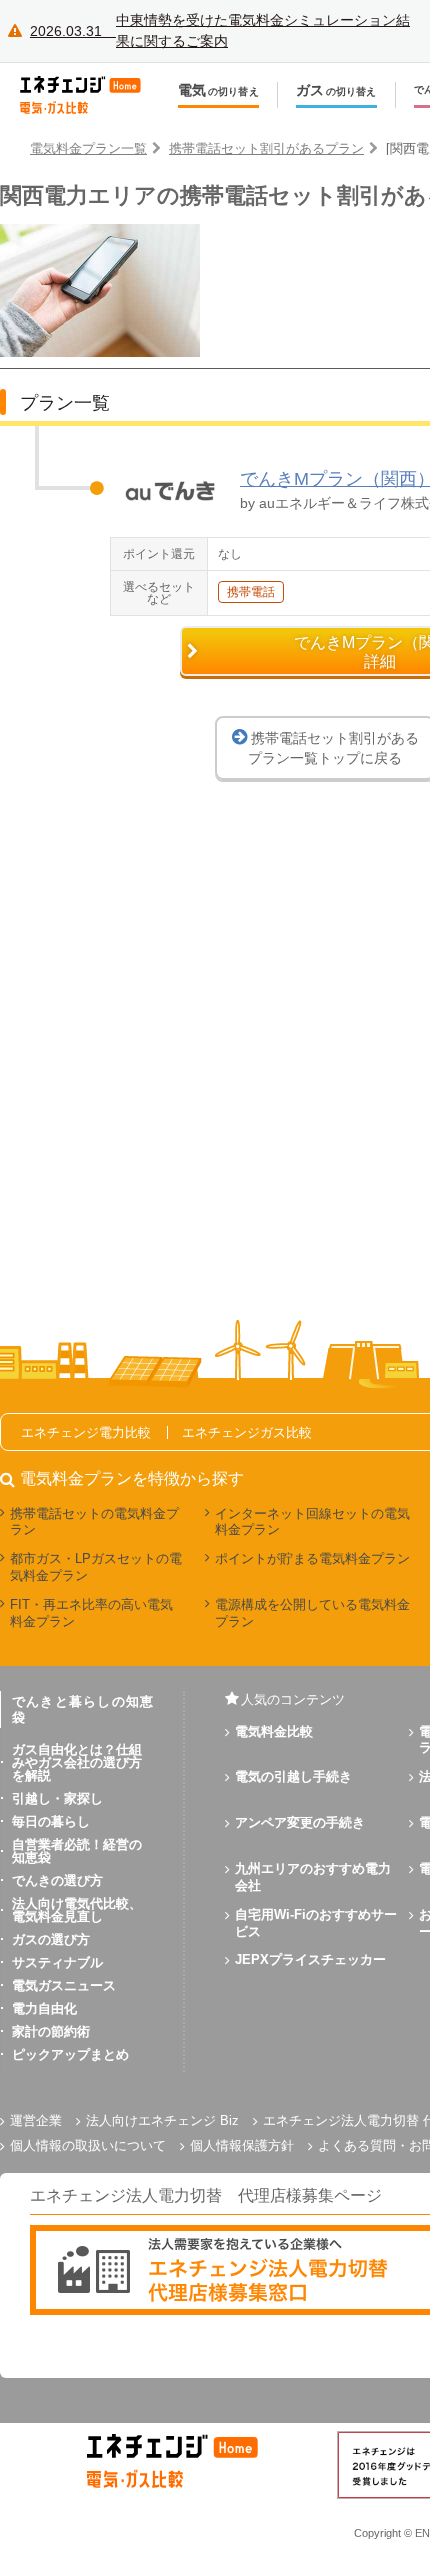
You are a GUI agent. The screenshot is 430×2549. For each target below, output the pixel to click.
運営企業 (36, 2120)
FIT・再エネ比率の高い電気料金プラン (91, 1613)
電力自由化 (44, 2008)
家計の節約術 (51, 2031)
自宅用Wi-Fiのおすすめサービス (316, 1923)
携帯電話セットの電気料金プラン (94, 1522)
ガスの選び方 (51, 1939)
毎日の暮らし (51, 1821)
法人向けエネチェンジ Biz (162, 2120)
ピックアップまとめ (70, 2054)
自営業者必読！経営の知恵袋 (77, 1851)
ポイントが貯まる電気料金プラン (312, 1558)
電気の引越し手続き (293, 1776)
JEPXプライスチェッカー (310, 1959)
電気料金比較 (274, 1731)
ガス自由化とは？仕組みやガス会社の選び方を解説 (77, 1762)
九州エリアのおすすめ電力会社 (313, 1877)
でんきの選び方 (57, 1880)
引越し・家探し (57, 1798)
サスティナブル (57, 1962)
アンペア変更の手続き (300, 1822)
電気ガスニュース (64, 1985)
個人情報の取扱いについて (88, 2145)
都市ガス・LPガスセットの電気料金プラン (96, 1567)
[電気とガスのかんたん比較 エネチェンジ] (90, 95)
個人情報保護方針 (242, 2145)
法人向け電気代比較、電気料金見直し (77, 1910)
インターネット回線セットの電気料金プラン (312, 1522)
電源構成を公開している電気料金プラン (312, 1613)
